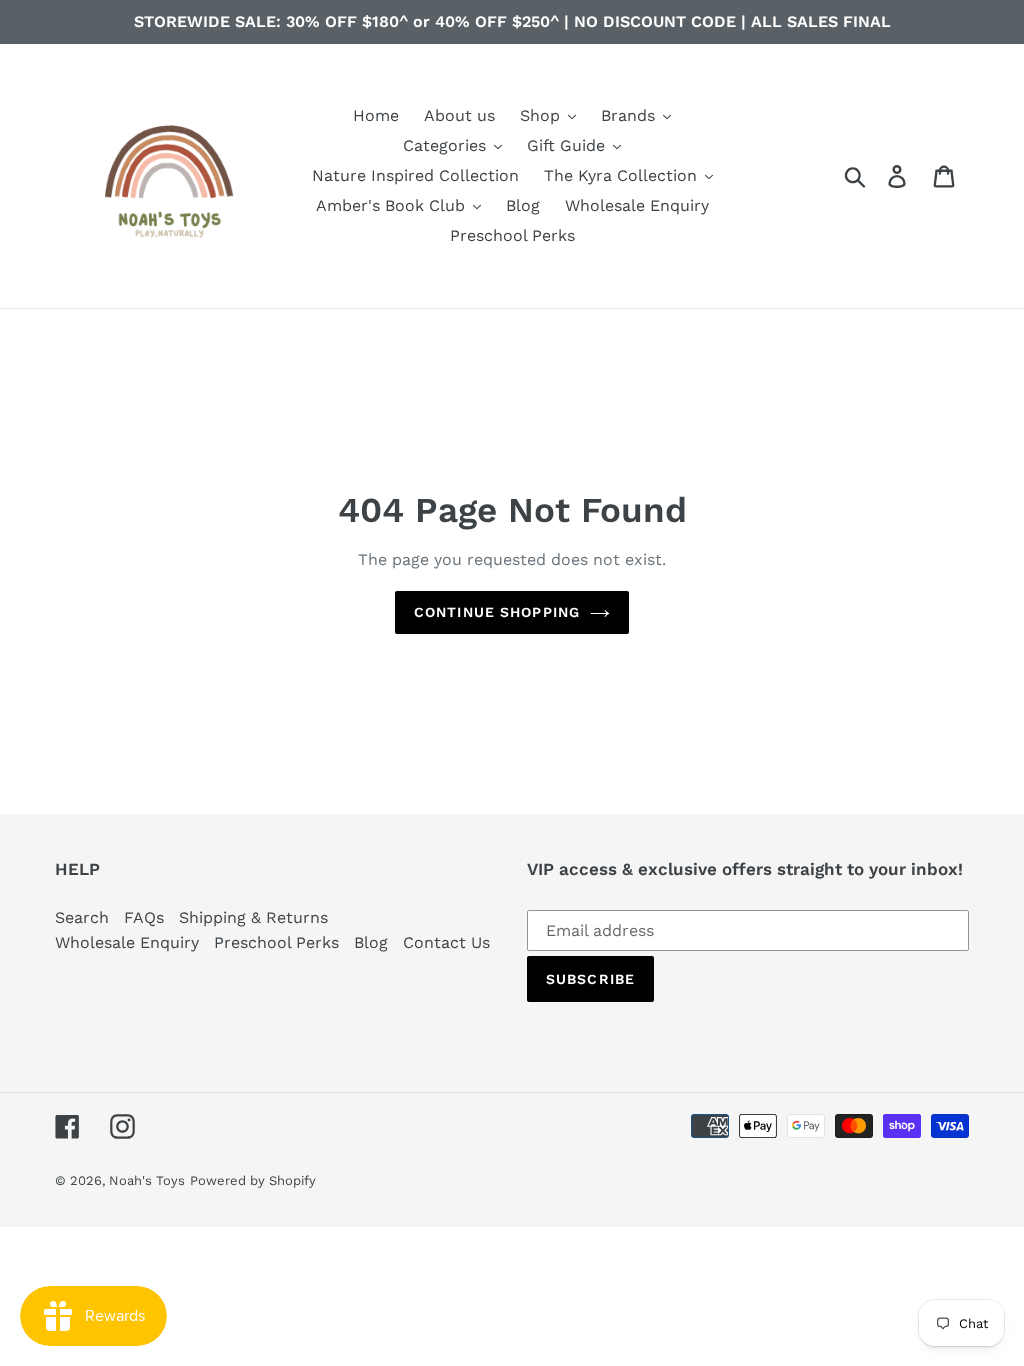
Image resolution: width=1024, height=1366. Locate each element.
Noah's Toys (147, 1180)
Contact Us (446, 942)
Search (82, 917)
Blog (371, 942)
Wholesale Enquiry (127, 942)
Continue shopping (497, 612)
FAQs (144, 917)
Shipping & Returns (253, 917)
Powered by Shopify (253, 1180)
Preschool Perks (276, 942)
